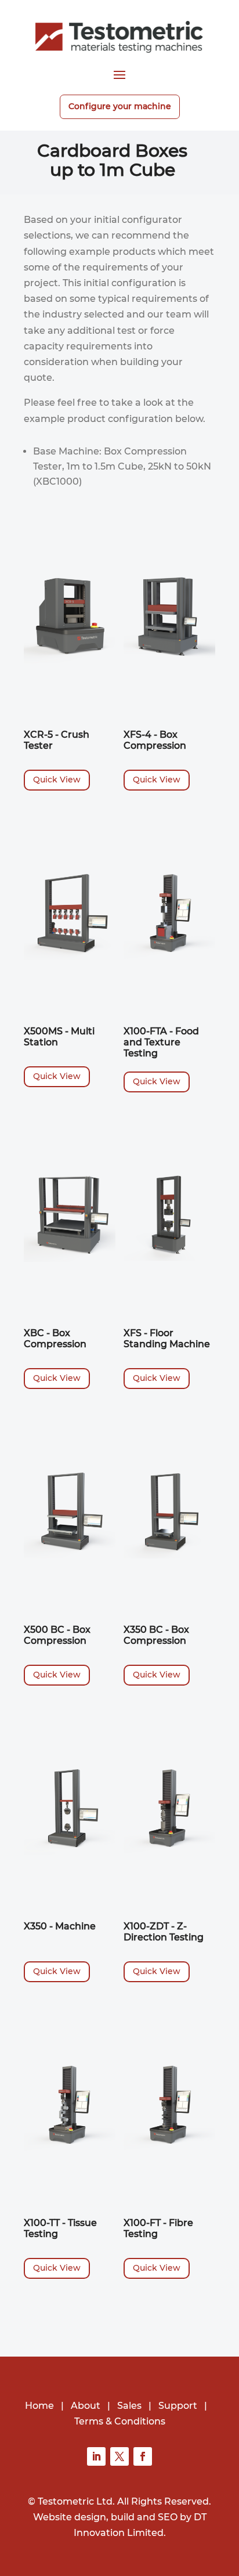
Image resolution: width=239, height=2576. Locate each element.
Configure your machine (120, 106)
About (86, 2406)
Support (178, 2406)
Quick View (57, 780)
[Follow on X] (119, 2456)
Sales (129, 2406)
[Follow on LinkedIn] (96, 2456)
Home (39, 2406)
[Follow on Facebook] (143, 2456)
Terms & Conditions (120, 2421)
